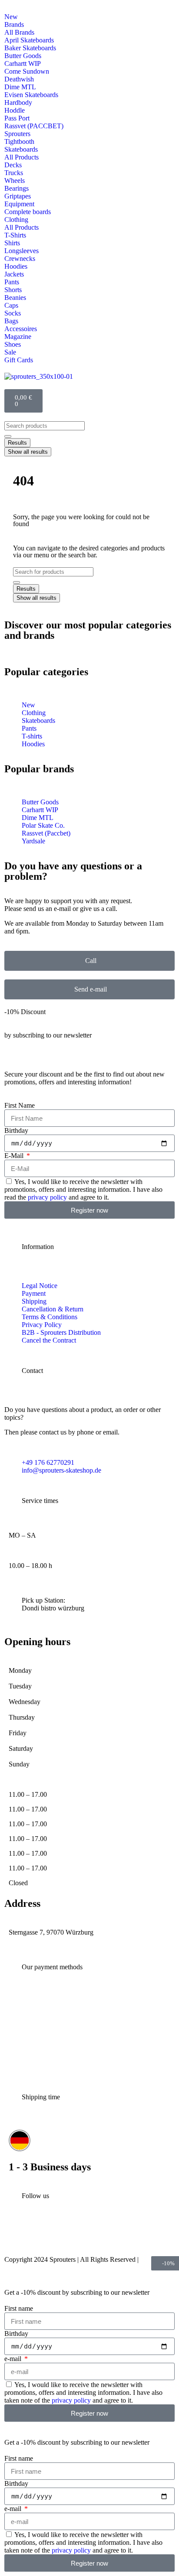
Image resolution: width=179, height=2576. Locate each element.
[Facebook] (72, 2235)
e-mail (14, 2359)
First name (19, 2308)
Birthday (16, 1130)
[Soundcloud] (129, 2235)
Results (17, 443)
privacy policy (47, 1197)
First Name (20, 1105)
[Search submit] (8, 436)
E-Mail (15, 1156)
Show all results (28, 452)
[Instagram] (15, 2235)
